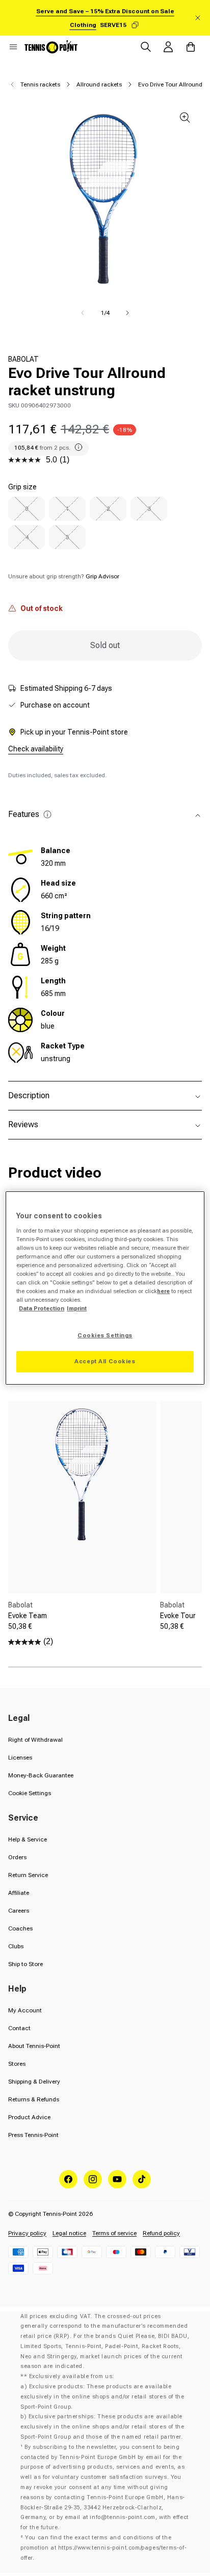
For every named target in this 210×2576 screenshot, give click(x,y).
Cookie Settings (30, 1793)
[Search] (146, 47)
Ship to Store (25, 1964)
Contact (19, 2028)
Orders (17, 1857)
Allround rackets (99, 84)
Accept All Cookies (105, 1361)
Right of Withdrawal (35, 1740)
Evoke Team (28, 1616)
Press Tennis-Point (33, 2135)
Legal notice (69, 2233)
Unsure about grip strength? (64, 576)
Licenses (20, 1758)
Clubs (16, 1946)
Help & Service (28, 1839)
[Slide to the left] (83, 313)
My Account (25, 2010)
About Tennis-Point (34, 2046)
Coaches (20, 1928)
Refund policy (161, 2233)
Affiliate (19, 1893)
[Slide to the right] (127, 313)
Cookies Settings (105, 1335)
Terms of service (114, 2233)
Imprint (77, 1308)
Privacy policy (27, 2233)
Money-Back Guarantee (41, 1775)
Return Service (28, 1875)
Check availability (36, 749)
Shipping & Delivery (34, 2082)
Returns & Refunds (34, 2099)
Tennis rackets (40, 84)
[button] (13, 47)
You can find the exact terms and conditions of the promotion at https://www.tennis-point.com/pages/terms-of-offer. (103, 2548)
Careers (19, 1911)
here (163, 1291)
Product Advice (29, 2117)
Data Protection (42, 1308)
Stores (17, 2064)
